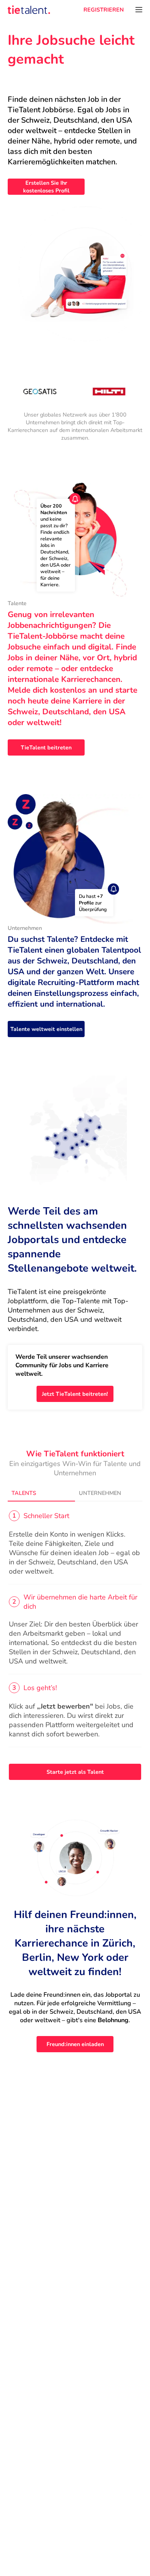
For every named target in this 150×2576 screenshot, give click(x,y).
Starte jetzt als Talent (75, 1772)
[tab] (41, 1493)
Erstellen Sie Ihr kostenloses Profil (46, 187)
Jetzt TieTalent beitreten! (75, 1394)
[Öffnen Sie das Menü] (139, 10)
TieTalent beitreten (46, 747)
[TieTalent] (29, 10)
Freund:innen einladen (75, 2044)
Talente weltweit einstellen (46, 1029)
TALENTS (24, 1493)
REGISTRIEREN (104, 10)
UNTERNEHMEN (100, 1493)
